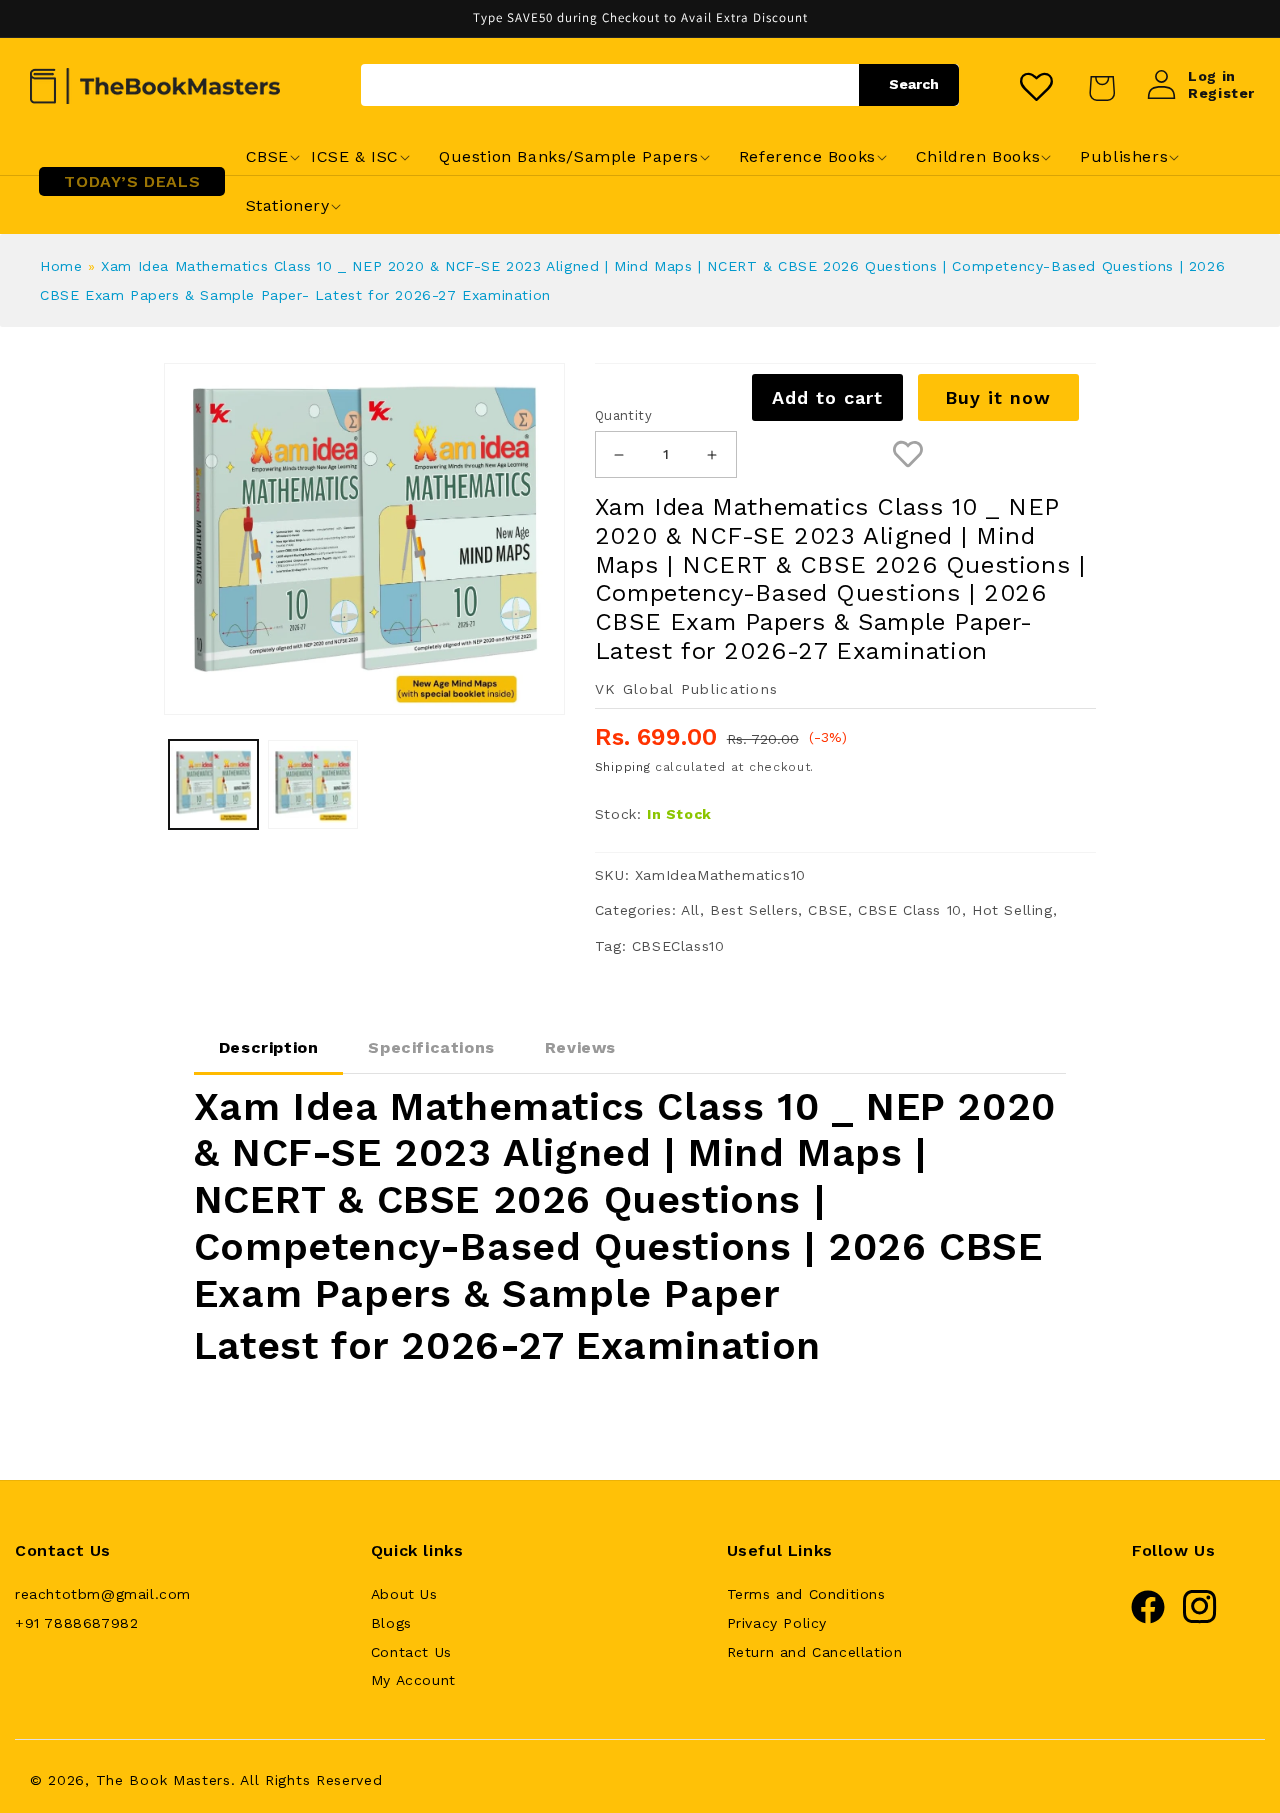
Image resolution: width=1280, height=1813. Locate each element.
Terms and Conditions (806, 1594)
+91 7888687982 (76, 1623)
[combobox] (660, 85)
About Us (404, 1594)
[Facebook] (1148, 1619)
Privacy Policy (777, 1623)
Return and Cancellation (815, 1652)
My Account (413, 1680)
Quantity (623, 415)
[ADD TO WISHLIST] (908, 454)
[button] (267, 157)
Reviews (580, 1047)
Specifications (431, 1047)
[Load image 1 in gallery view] (214, 785)
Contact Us (411, 1652)
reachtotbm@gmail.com (103, 1594)
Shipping (623, 767)
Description (269, 1047)
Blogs (391, 1623)
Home (61, 266)
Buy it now (998, 397)
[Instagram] (1200, 1619)
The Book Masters (163, 1780)
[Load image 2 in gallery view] (313, 785)
